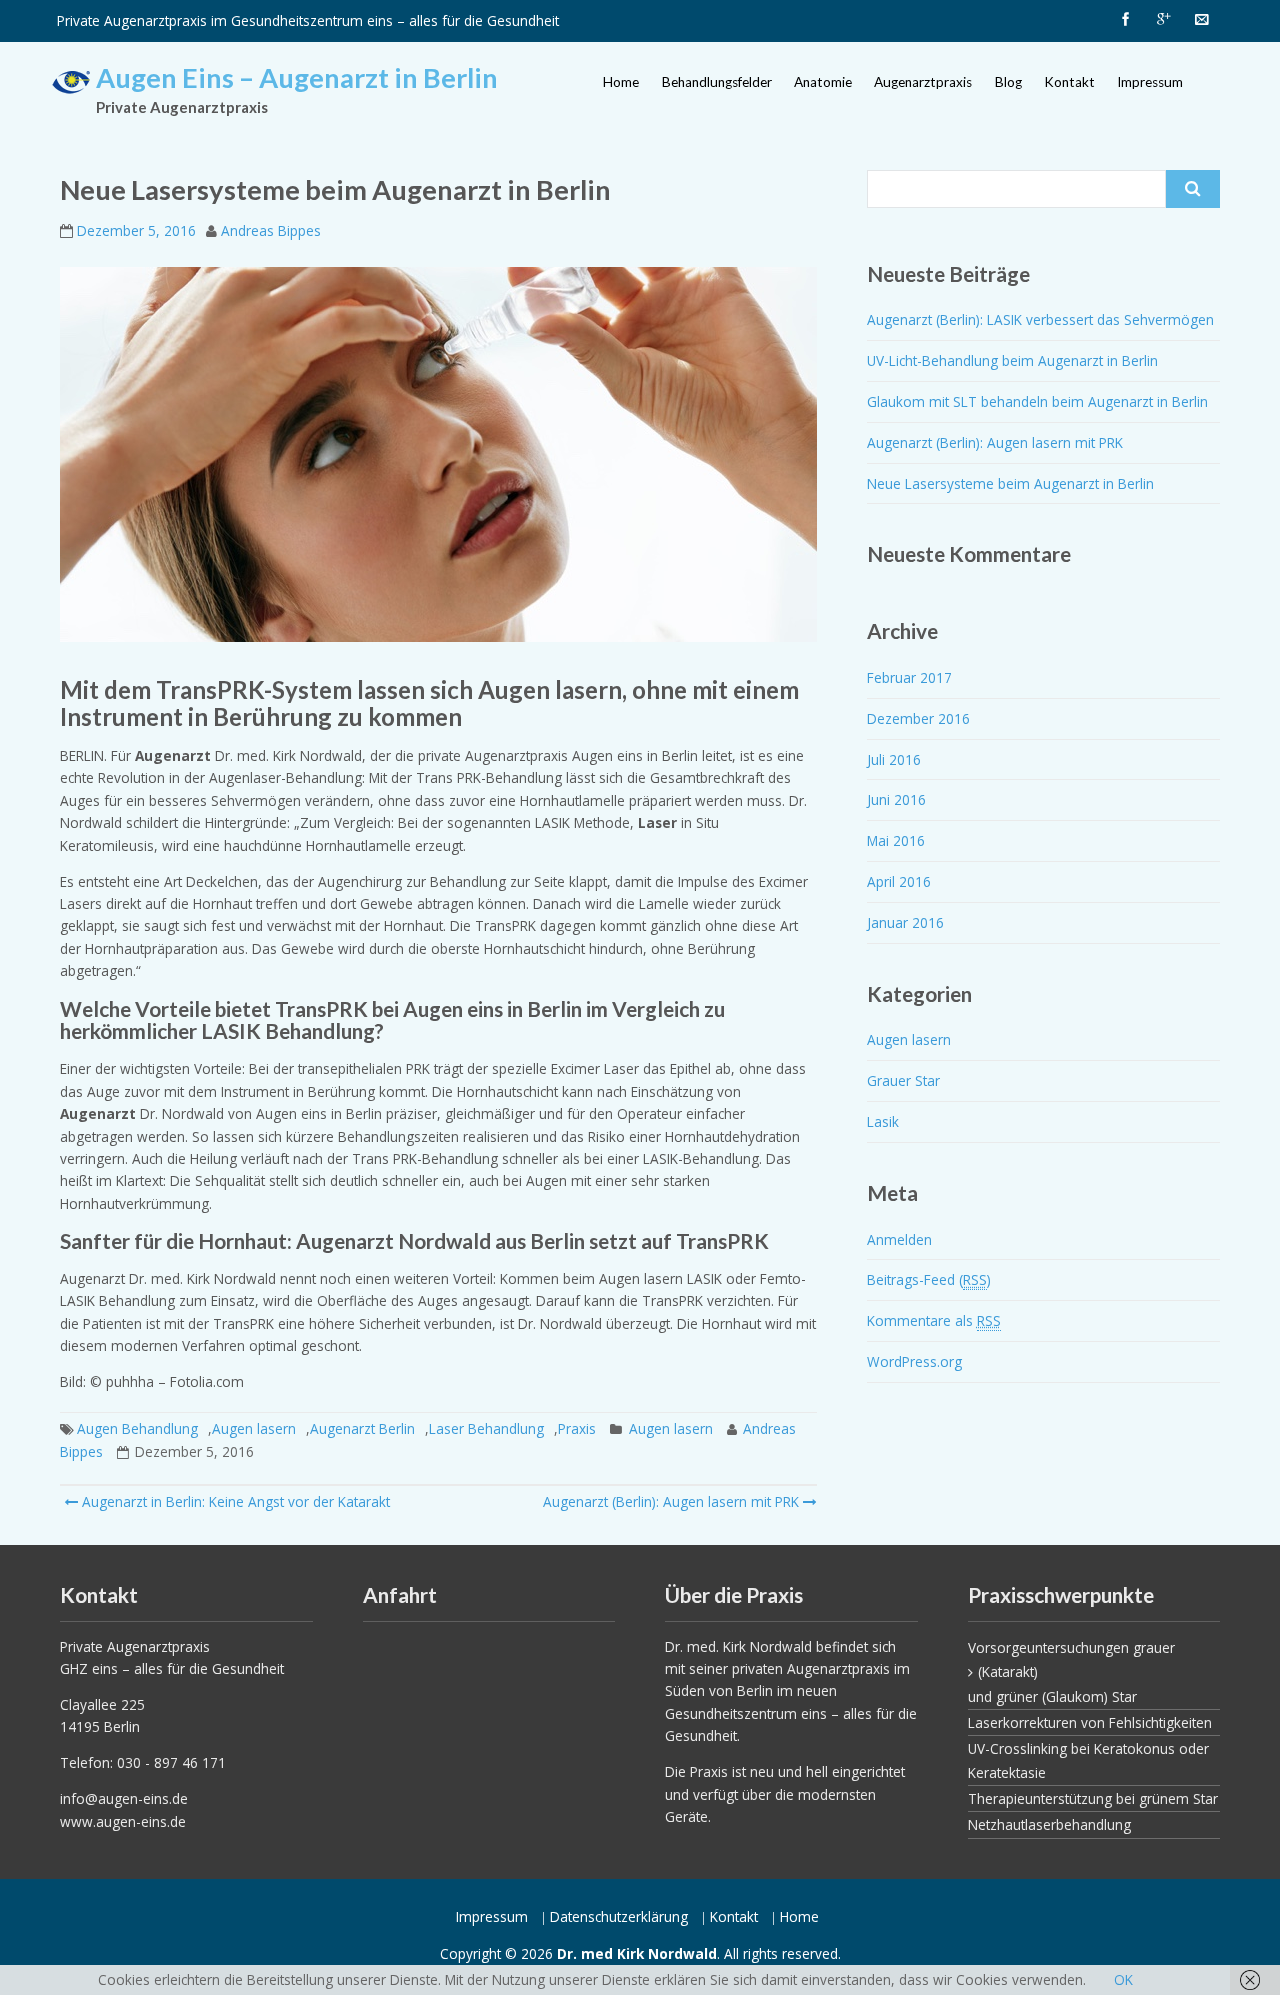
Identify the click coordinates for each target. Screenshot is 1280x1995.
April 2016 (899, 881)
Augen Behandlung (137, 1428)
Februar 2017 (909, 677)
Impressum (1150, 82)
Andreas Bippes (271, 230)
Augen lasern (254, 1428)
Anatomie (823, 82)
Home (621, 82)
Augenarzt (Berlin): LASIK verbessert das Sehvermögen (1040, 319)
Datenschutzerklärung (619, 1916)
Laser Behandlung (486, 1428)
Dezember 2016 (918, 718)
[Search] (1193, 189)
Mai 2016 (896, 840)
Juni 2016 (896, 799)
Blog (1008, 82)
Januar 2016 (905, 922)
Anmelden (899, 1239)
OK (1123, 1979)
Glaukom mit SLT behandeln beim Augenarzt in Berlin (1037, 401)
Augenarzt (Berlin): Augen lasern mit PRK (671, 1501)
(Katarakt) (1008, 1671)
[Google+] (1163, 20)
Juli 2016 (894, 759)
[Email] (1201, 20)
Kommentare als (934, 1320)
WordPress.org (914, 1361)
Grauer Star (903, 1080)
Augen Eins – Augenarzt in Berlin (297, 77)
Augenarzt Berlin (362, 1428)
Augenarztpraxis (923, 82)
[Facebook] (1125, 20)
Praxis (577, 1428)
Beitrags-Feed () (929, 1279)
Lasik (883, 1121)
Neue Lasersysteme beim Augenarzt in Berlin (1010, 483)
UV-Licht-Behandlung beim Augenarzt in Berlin (1012, 360)
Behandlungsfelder (717, 82)
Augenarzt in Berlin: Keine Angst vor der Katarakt (234, 1501)
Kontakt (1069, 82)
